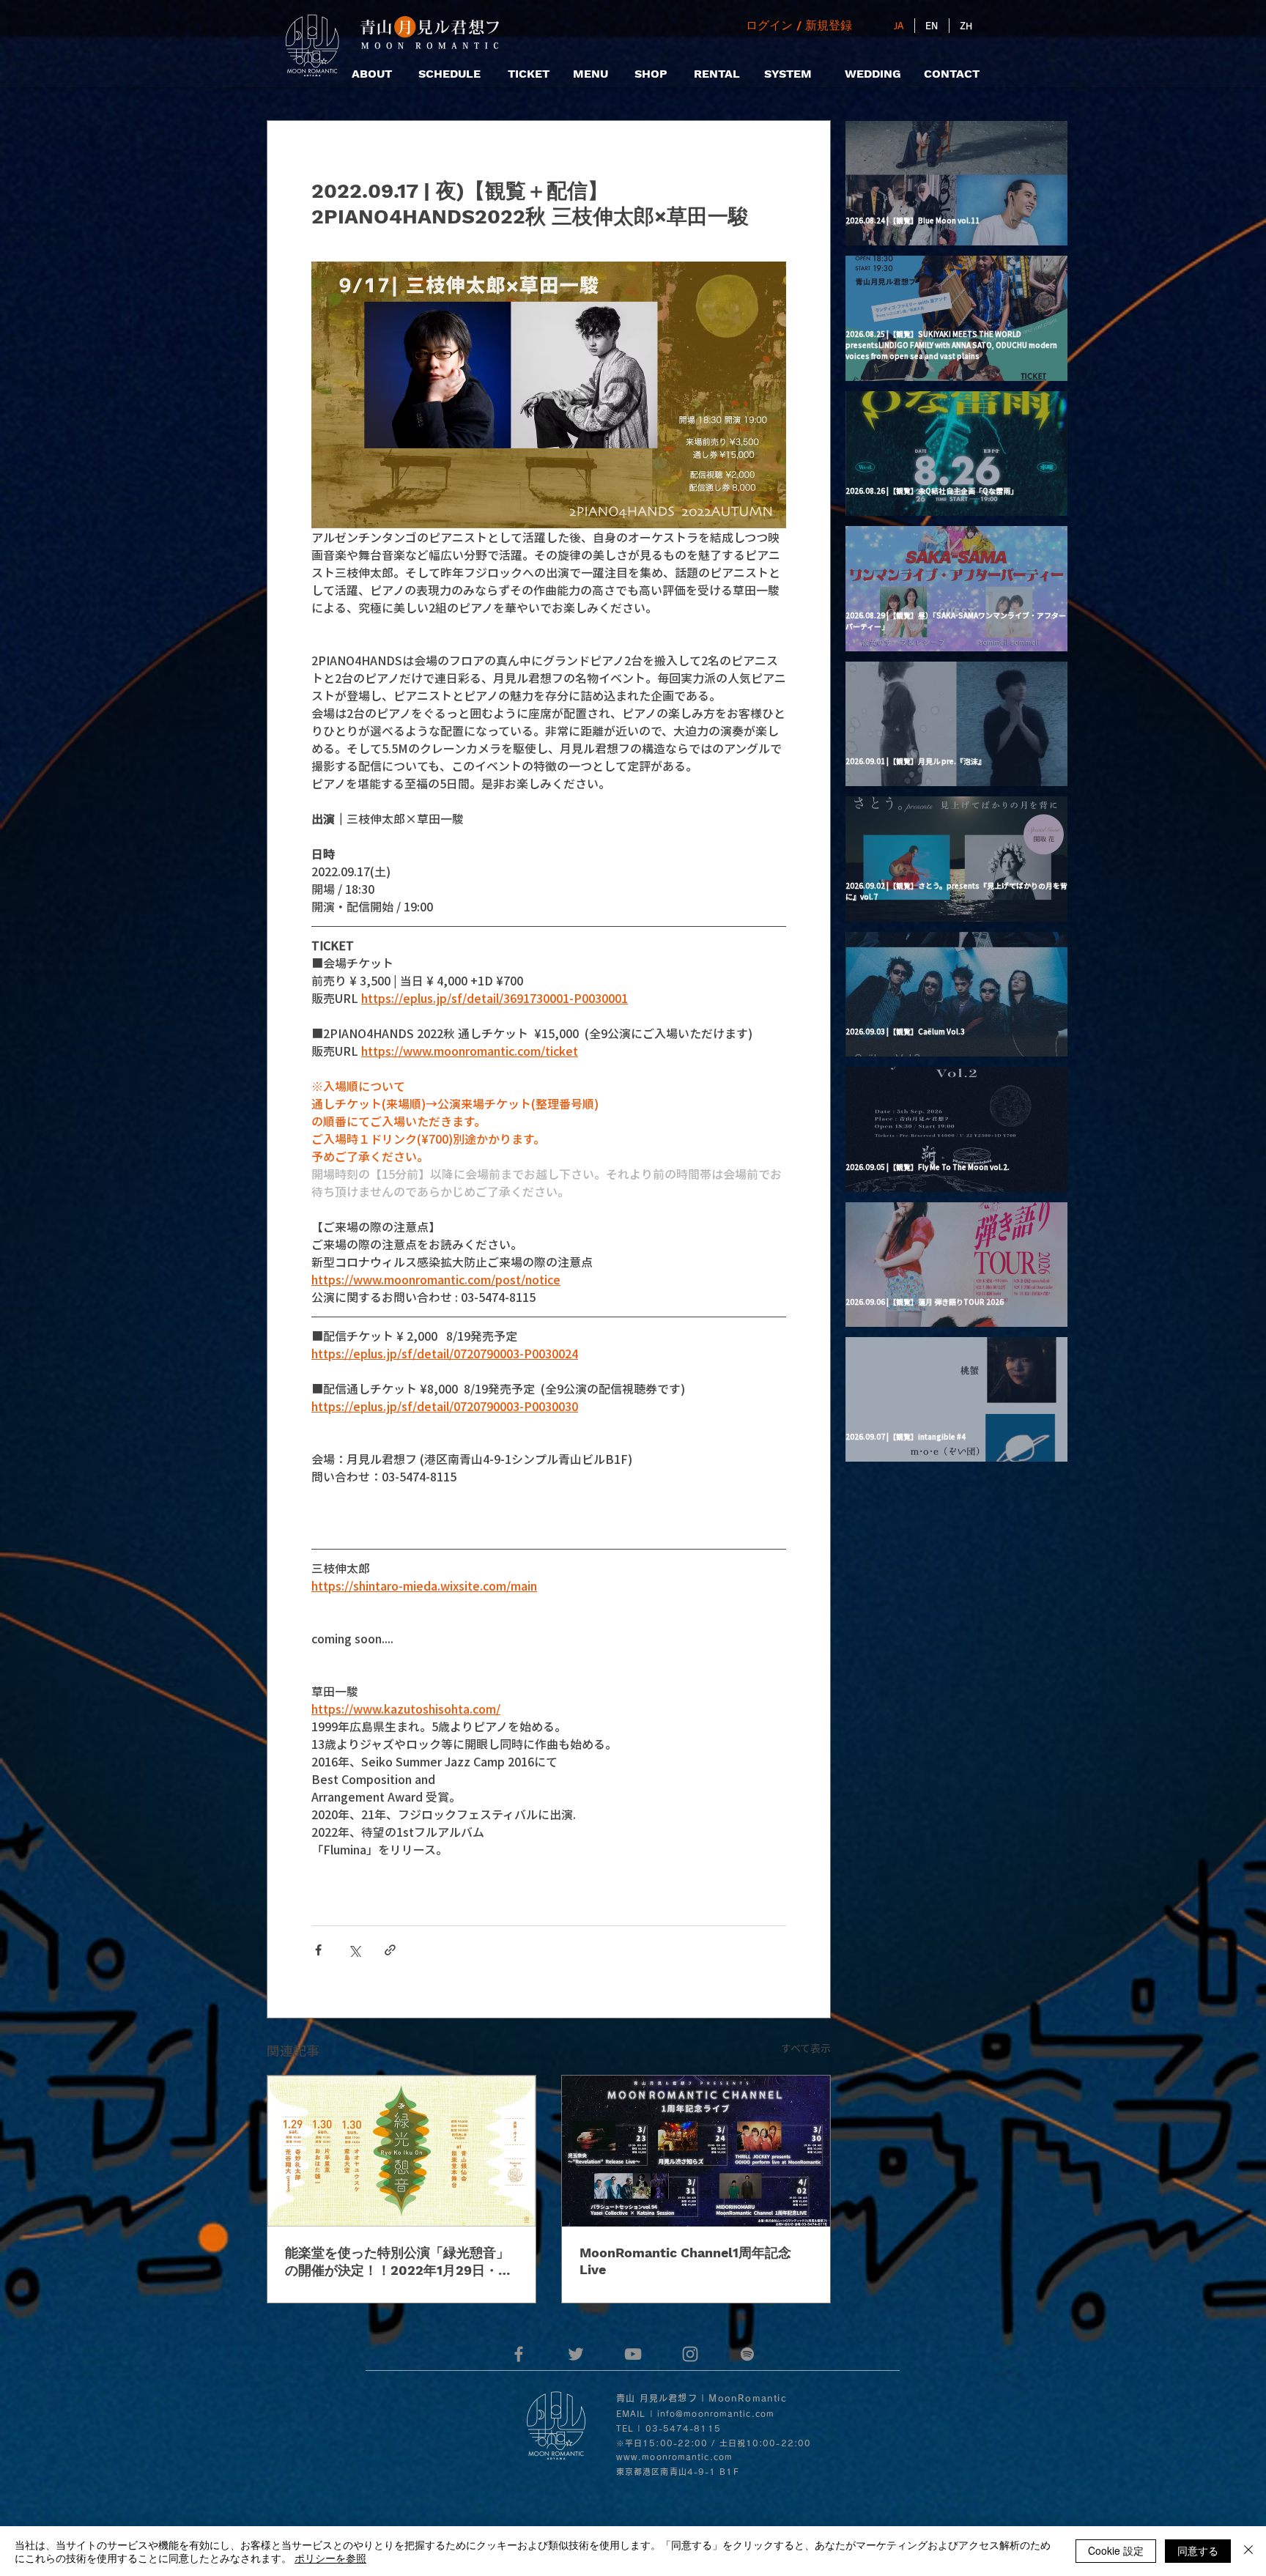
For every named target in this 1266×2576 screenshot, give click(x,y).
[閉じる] (1248, 2551)
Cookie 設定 (1116, 2550)
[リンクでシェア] (390, 1950)
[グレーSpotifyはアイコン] (747, 2354)
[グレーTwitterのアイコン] (576, 2354)
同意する (1198, 2550)
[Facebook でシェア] (318, 1950)
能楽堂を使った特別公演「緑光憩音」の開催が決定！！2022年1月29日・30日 (400, 2262)
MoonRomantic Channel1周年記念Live (685, 2261)
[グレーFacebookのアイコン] (519, 2354)
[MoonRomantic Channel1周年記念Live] (696, 2151)
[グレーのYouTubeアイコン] (633, 2354)
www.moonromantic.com (674, 2457)
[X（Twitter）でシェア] (354, 1950)
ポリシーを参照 (330, 2558)
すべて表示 (806, 2048)
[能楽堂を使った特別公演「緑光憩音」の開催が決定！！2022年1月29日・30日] (401, 2151)
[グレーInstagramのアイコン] (690, 2354)
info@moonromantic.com (716, 2414)
